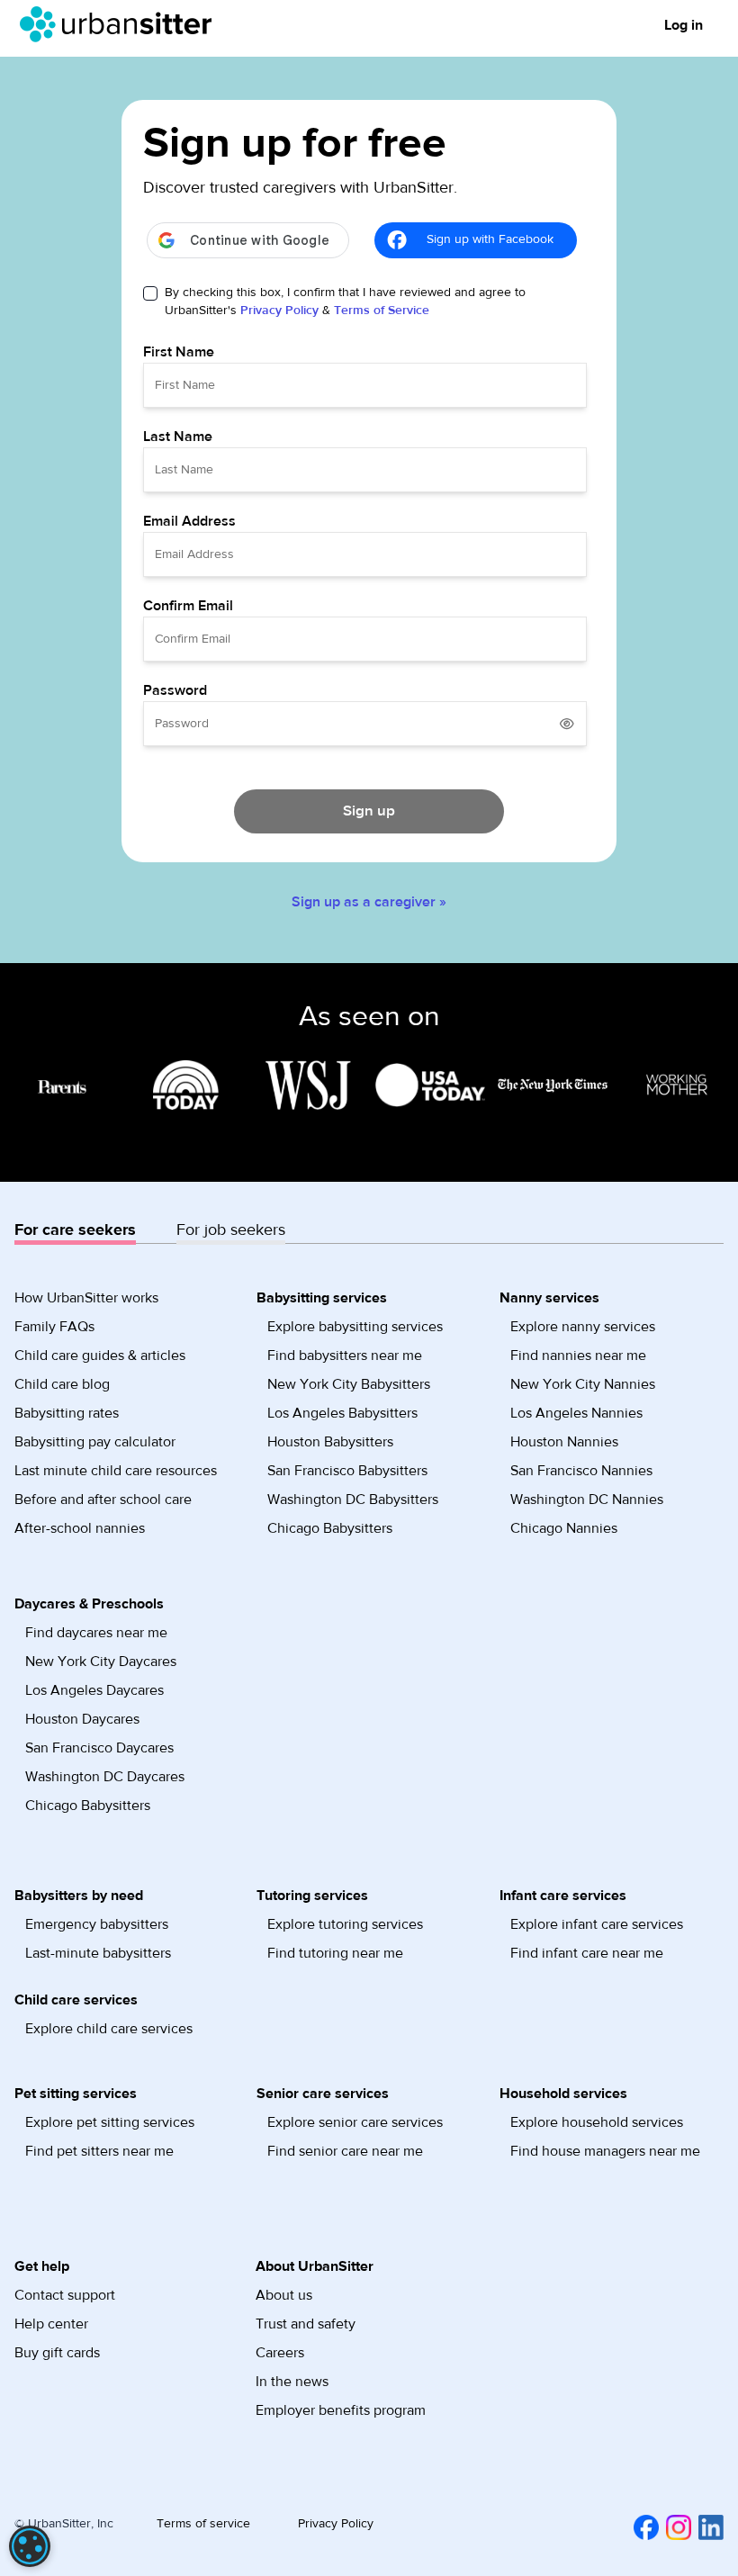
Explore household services (597, 2122)
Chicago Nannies (564, 1528)
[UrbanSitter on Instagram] (675, 2527)
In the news (292, 2382)
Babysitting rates (67, 1413)
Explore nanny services (583, 1327)
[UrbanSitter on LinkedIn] (707, 2527)
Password (175, 690)
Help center (51, 2324)
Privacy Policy (279, 311)
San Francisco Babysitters (347, 1471)
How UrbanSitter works (86, 1298)
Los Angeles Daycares (94, 1690)
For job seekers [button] (231, 1230)
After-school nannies (80, 1528)
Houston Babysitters (330, 1442)
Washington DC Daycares (105, 1777)
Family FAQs (54, 1327)
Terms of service (203, 2524)
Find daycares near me (96, 1633)
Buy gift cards (57, 2353)
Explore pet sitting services (110, 2122)
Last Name (178, 437)
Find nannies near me (578, 1356)
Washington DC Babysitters (353, 1500)
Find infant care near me (587, 1953)
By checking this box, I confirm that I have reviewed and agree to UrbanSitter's (345, 302)
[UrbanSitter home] (121, 24)
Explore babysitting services (355, 1327)
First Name (179, 352)
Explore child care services (109, 2029)
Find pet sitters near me (99, 2151)
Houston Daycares (82, 1719)
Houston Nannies (564, 1442)
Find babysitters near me (345, 1356)
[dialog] (30, 2546)
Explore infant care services (597, 1924)
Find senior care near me (345, 2151)
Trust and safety (306, 2324)
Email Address (189, 521)
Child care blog (62, 1384)
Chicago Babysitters (330, 1528)
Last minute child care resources (116, 1471)
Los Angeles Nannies (576, 1413)
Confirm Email (188, 606)
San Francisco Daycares (99, 1748)
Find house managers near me (605, 2151)
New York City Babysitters (349, 1384)
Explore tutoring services (345, 1924)
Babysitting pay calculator (95, 1442)
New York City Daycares (101, 1662)
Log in (684, 25)
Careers (280, 2353)
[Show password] (567, 724)
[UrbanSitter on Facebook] (643, 2527)
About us (284, 2295)
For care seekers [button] (75, 1230)
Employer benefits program (341, 2410)
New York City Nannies (583, 1384)
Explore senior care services (355, 2122)
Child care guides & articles (100, 1356)
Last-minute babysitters (98, 1953)
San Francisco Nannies (581, 1471)
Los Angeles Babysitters (342, 1413)
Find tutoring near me (335, 1953)
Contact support (65, 2295)
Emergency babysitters (97, 1924)
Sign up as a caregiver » (369, 902)
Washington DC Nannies (587, 1500)
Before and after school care (103, 1500)
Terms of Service (382, 311)
